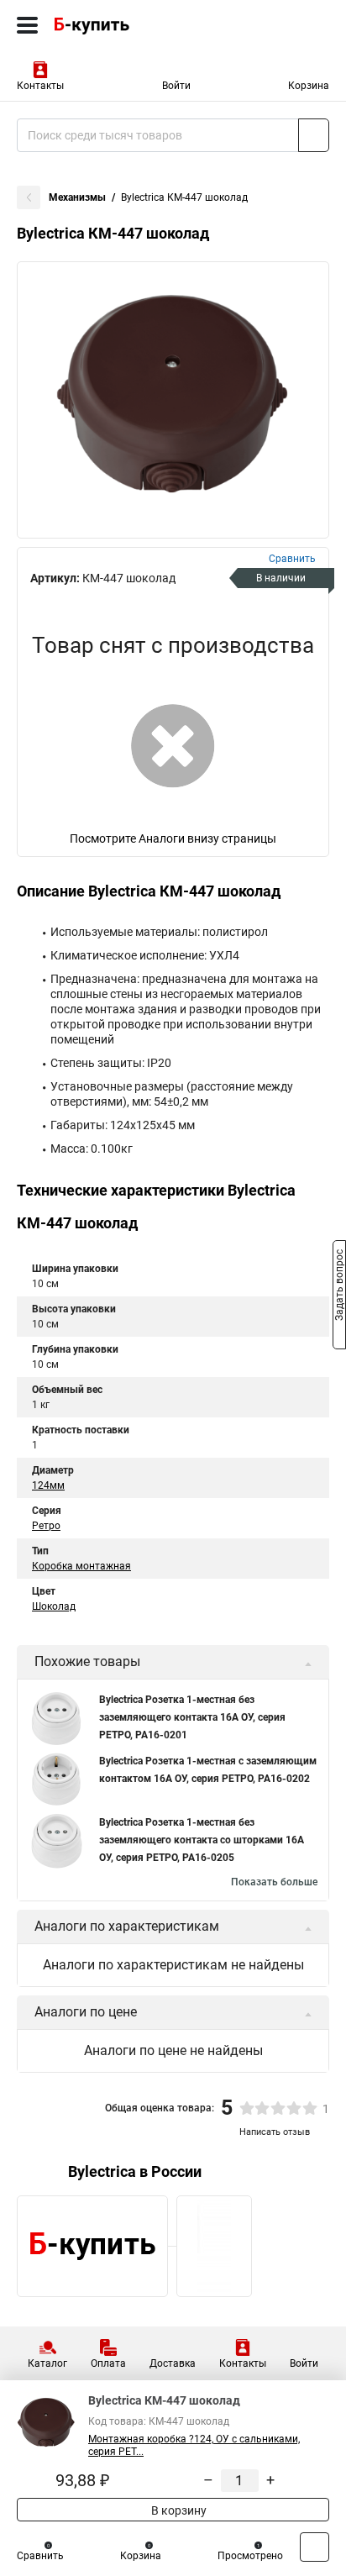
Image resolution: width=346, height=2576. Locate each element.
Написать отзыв (275, 2132)
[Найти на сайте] (314, 135)
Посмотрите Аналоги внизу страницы (173, 839)
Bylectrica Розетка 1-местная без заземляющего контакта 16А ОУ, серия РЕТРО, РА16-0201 (192, 1717)
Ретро (46, 1526)
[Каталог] (27, 25)
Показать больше (274, 1882)
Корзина (309, 86)
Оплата (108, 2363)
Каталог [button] (47, 2363)
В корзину (178, 2510)
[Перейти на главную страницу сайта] (126, 25)
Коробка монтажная (81, 1566)
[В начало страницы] (315, 2547)
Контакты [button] (40, 86)
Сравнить (40, 2556)
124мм (48, 1485)
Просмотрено (250, 2556)
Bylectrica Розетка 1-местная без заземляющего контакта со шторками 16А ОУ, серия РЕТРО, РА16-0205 (202, 1840)
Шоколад (54, 1606)
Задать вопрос (339, 1287)
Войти (176, 86)
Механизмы (77, 197)
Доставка (173, 2363)
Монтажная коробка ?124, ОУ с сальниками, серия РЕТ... (194, 2445)
